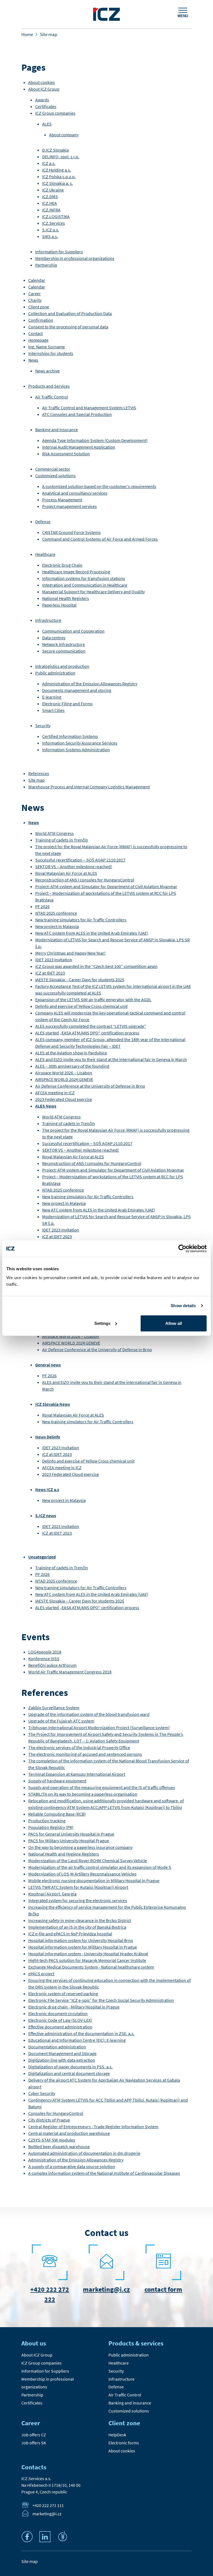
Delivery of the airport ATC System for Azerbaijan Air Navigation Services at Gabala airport (104, 2083)
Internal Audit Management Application (79, 447)
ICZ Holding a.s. (57, 170)
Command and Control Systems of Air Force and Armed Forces (100, 539)
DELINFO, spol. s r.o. (61, 157)
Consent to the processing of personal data (68, 327)
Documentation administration (57, 2047)
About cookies (42, 82)
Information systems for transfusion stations (84, 578)
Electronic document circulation (58, 2013)
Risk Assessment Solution (66, 454)
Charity (35, 300)
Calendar (37, 280)
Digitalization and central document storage (69, 2073)
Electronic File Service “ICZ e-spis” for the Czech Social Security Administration (101, 2000)
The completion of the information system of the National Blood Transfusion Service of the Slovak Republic (109, 1764)
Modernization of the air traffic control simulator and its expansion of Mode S (100, 1867)
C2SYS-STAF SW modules (52, 2140)
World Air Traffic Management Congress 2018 (70, 1672)
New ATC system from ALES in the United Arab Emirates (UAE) (92, 933)
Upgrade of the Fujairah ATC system (61, 1721)
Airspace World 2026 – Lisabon (64, 1073)
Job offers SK (34, 2443)
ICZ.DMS (50, 196)
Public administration (55, 673)
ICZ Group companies (55, 113)
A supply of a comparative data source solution (72, 2166)
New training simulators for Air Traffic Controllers (81, 920)
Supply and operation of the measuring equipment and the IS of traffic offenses (102, 1787)
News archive (47, 371)
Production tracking (47, 1821)
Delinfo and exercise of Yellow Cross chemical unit (81, 1006)
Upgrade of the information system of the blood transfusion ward (89, 1714)
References (39, 773)
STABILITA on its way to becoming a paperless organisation (83, 1794)
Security (43, 725)
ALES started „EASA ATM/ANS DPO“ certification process (87, 1033)
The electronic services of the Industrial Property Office (79, 1747)
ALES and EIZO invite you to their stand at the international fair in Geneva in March (111, 1059)
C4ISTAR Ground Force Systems (71, 532)
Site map (36, 780)
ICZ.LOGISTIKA (56, 216)
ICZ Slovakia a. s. (58, 183)
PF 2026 (42, 906)
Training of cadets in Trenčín (62, 840)
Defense (43, 522)
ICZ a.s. (49, 163)
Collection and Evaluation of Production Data (70, 313)
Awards (42, 100)
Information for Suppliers (59, 252)
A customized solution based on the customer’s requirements (99, 486)
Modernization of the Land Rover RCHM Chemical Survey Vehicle (88, 1861)
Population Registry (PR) (51, 1827)
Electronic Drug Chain (62, 565)
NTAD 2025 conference (56, 913)
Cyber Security (42, 2093)
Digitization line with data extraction (62, 2060)
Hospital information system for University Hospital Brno (81, 1940)
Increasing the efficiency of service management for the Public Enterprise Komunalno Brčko (107, 1910)
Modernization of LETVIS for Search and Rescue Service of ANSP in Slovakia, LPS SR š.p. (112, 943)
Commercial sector (53, 469)
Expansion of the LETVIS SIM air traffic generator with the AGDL (93, 1000)
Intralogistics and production (62, 666)
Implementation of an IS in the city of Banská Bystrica (77, 1927)
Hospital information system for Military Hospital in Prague (83, 1947)
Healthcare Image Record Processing (76, 572)
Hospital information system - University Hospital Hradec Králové (88, 1954)
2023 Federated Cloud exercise (64, 1099)
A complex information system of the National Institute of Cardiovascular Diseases (104, 2173)
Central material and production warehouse (69, 2133)
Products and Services (49, 386)
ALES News (46, 1106)
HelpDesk (117, 2435)
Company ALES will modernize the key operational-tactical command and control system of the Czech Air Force (110, 1016)
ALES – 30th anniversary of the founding (72, 1066)
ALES (47, 124)
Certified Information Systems (70, 736)
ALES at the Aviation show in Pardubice (71, 1053)
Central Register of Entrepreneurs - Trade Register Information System (93, 2127)
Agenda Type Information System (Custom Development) (95, 440)
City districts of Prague (49, 2120)
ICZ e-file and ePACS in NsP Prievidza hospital (70, 1934)
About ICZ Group (44, 89)
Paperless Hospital (59, 605)
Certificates (46, 106)
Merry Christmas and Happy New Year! (70, 953)
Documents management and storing (77, 690)
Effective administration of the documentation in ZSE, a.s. (81, 2033)
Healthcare (45, 554)
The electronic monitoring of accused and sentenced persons (85, 1754)
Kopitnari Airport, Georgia (52, 1894)
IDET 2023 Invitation (54, 960)
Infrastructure (48, 620)
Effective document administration (60, 2027)
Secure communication (64, 651)
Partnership (46, 265)
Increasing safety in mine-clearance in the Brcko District (80, 1920)
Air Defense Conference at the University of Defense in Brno (90, 1086)
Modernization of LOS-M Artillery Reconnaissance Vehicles (82, 1874)
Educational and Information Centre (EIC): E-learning (77, 2040)
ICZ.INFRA (51, 210)
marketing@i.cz (106, 2289)
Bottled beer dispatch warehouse (59, 2146)
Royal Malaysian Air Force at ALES (66, 873)
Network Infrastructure (64, 644)
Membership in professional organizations (75, 258)
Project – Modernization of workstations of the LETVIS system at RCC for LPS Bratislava (106, 896)
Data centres (54, 638)
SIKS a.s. (50, 236)
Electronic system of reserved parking (63, 1994)
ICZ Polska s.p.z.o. (59, 177)
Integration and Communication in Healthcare (85, 585)
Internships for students (51, 353)
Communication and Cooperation (73, 631)
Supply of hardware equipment (57, 1781)
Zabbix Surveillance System (54, 1708)
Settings (102, 1323)
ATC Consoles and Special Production (77, 414)
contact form (163, 2289)
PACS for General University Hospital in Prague (71, 1834)
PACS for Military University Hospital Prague (69, 1841)
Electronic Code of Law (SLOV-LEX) (60, 2020)
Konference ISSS (44, 1658)
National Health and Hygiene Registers (64, 1854)
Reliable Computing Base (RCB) (57, 1814)
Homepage (38, 340)
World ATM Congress (54, 833)
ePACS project (41, 1974)
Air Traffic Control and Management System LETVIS (89, 408)
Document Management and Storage (62, 2053)
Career (35, 293)
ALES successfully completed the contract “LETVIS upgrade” (91, 1026)
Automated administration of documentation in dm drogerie (84, 2153)
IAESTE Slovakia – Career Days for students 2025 (80, 980)
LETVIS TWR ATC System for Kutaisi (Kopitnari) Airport (78, 1887)
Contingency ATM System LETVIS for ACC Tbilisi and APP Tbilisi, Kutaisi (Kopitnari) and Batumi (108, 2103)
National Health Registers (66, 598)
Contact (35, 333)
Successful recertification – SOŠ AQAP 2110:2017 (80, 860)
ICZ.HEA (50, 203)
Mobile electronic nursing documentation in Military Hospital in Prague (94, 1880)
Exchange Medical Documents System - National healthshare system (91, 1967)
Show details (183, 1306)
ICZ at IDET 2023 (50, 973)
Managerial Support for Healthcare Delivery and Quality (93, 592)
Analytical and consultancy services (75, 493)
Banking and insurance (57, 430)
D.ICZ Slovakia (55, 150)
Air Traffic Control (52, 397)
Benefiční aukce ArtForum (52, 1665)
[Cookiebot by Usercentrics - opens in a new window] (182, 1249)
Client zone (39, 307)
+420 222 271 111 (48, 2505)
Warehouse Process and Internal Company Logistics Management (89, 787)
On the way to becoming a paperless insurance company (80, 1847)
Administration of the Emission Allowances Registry (90, 684)
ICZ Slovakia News (53, 1404)
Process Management (62, 500)
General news (48, 1365)
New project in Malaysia (57, 926)
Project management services (69, 506)
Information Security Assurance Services (80, 743)
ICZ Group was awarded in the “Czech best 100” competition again (96, 966)
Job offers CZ (34, 2435)
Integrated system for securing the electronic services (78, 1900)
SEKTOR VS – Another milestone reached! (74, 867)
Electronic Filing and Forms (67, 704)
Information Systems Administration (76, 750)
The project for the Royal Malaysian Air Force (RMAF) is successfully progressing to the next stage (111, 850)
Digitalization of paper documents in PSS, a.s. (70, 2067)
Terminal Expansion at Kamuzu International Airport (77, 1774)
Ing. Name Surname (47, 347)
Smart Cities (53, 710)
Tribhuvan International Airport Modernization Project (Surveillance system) (99, 1727)
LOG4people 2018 (45, 1652)
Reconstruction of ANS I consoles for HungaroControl (85, 880)
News (33, 360)
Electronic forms (124, 2443)
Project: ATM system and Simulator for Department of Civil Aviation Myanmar (106, 886)
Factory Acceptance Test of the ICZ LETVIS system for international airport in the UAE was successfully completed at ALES (113, 990)
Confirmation (41, 320)
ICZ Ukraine (53, 190)
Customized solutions (55, 476)
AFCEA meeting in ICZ (55, 1093)
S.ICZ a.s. (51, 230)
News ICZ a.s (47, 1489)
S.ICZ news (46, 1516)
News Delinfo (48, 1437)
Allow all (174, 1323)
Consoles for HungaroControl (56, 2113)
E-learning (52, 697)
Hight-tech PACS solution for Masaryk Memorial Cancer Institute (87, 1960)
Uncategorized (42, 1557)
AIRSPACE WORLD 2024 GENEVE (64, 1079)
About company (64, 135)
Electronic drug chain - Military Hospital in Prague (74, 2007)
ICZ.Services (54, 223)
